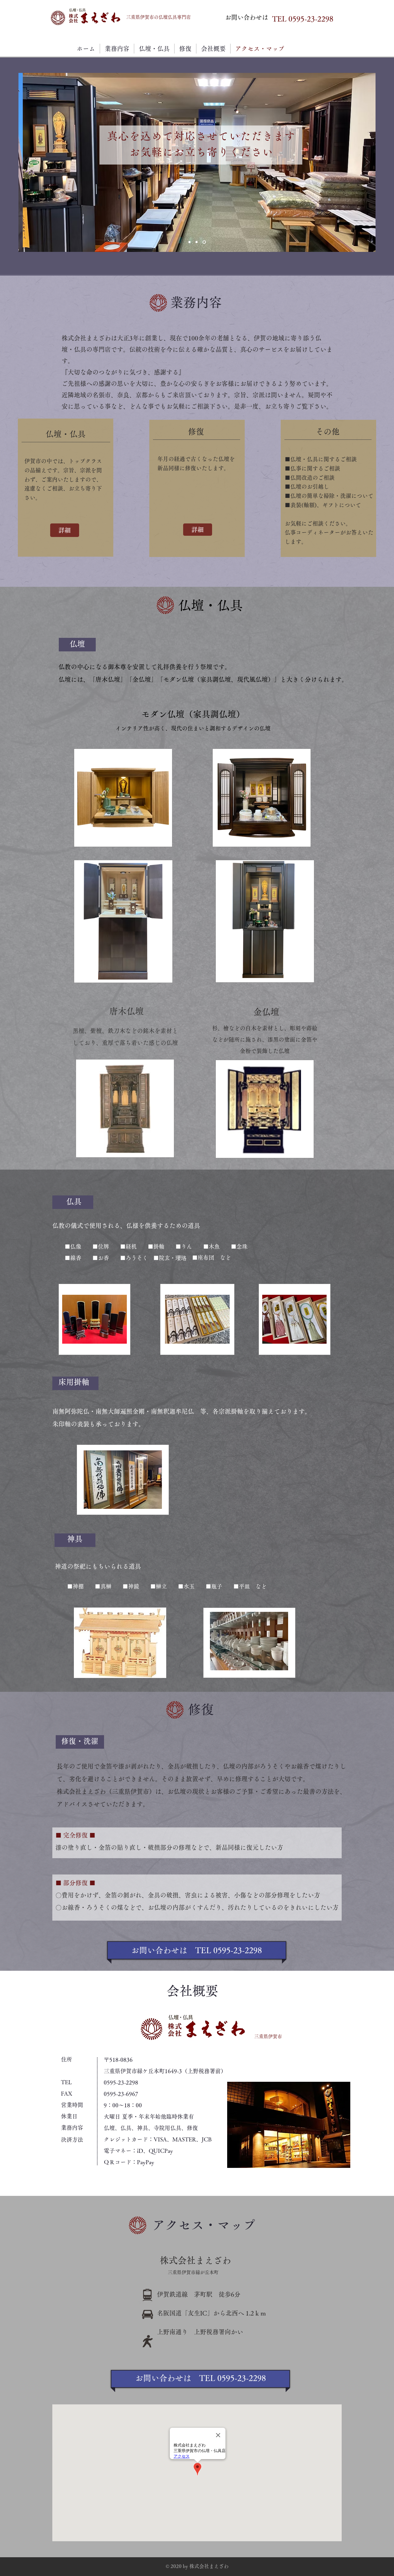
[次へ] (367, 162)
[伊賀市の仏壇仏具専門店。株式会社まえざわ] (189, 242)
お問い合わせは (247, 17)
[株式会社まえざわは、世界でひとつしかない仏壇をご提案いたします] (197, 242)
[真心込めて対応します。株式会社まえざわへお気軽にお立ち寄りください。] (205, 242)
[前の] (27, 162)
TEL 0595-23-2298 (303, 19)
